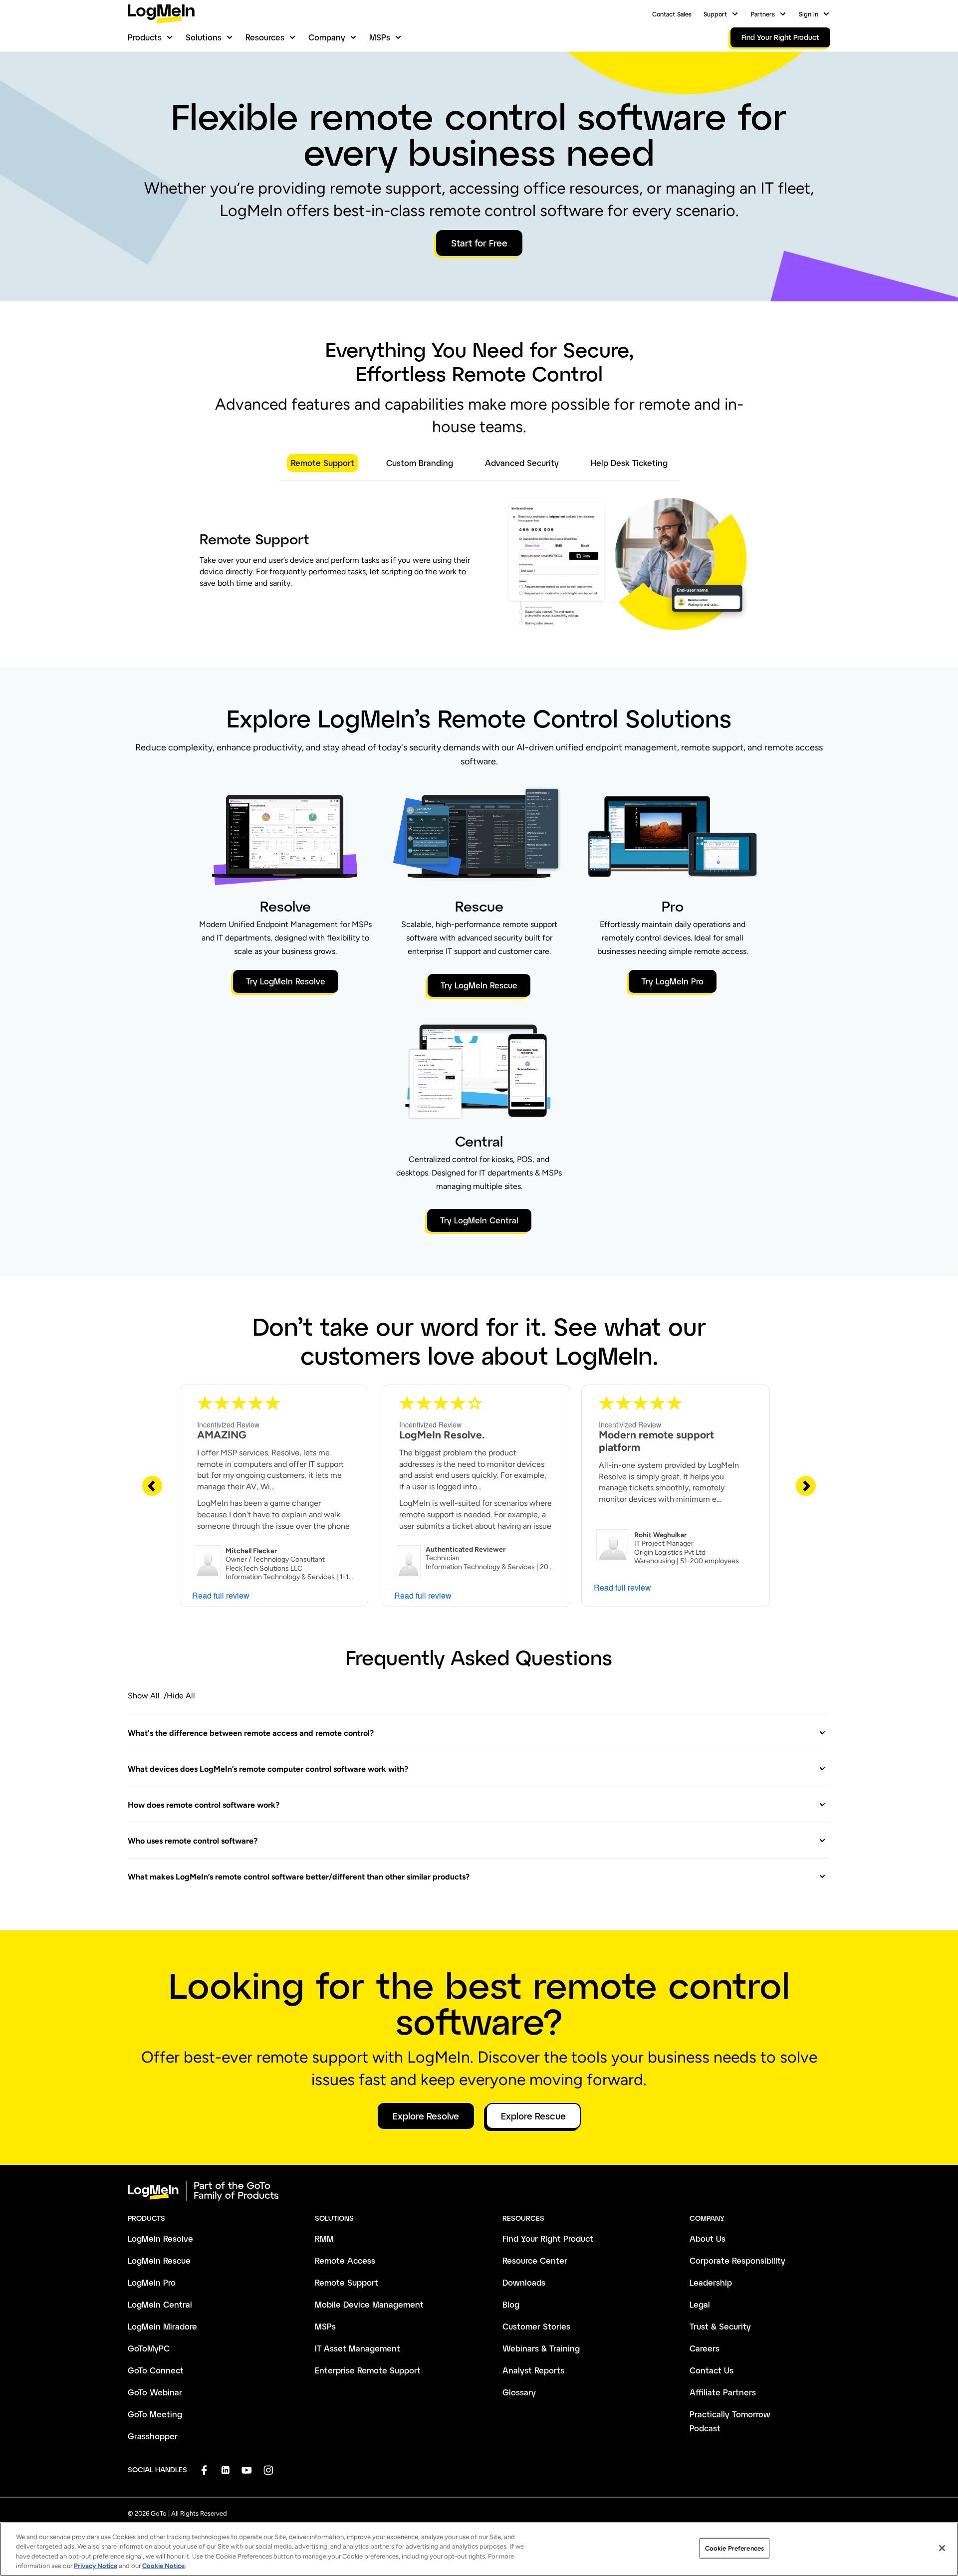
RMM (324, 2238)
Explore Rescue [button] (533, 2116)
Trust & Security (720, 2326)
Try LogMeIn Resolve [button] (286, 981)
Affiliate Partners (723, 2392)
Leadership (711, 2282)
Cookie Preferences (734, 2548)
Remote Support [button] (323, 463)
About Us (708, 2238)
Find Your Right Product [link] (780, 37)
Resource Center (535, 2260)
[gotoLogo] (161, 14)
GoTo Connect (156, 2370)
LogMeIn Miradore (162, 2326)
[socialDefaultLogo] (204, 2470)
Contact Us (712, 2370)
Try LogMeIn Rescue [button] (479, 985)
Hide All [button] (181, 1696)
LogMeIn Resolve (160, 2238)
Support (715, 14)
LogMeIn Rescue (159, 2260)
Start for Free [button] (479, 243)
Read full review (221, 1595)
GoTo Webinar (155, 2392)
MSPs (380, 37)
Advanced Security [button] (522, 463)
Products (145, 37)
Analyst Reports (533, 2370)
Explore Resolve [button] (426, 2116)
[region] (479, 2549)
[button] (477, 1733)
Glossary (519, 2392)
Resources (265, 37)
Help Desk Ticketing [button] (629, 463)
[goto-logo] (479, 2191)
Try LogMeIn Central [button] (479, 1220)
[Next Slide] (806, 1485)
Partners (763, 14)
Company (327, 37)
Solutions (204, 37)
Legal (700, 2304)
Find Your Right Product (548, 2238)
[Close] (942, 2548)
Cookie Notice (163, 2566)
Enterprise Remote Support (368, 2370)
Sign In (809, 14)
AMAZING (222, 1435)
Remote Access (345, 2260)
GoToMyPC (149, 2348)
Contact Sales (672, 14)
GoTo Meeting (155, 2414)
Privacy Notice (96, 2566)
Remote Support (347, 2282)
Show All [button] (144, 1696)
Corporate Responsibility (737, 2260)
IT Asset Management (358, 2348)
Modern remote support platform (656, 1441)
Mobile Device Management (369, 2304)
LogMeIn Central (160, 2304)
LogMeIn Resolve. (442, 1435)
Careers (705, 2348)
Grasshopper (153, 2436)
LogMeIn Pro (152, 2282)
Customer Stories (536, 2326)
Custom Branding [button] (420, 463)
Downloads (524, 2282)
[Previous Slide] (152, 1485)
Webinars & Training (541, 2348)
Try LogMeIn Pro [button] (673, 981)
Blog (511, 2304)
